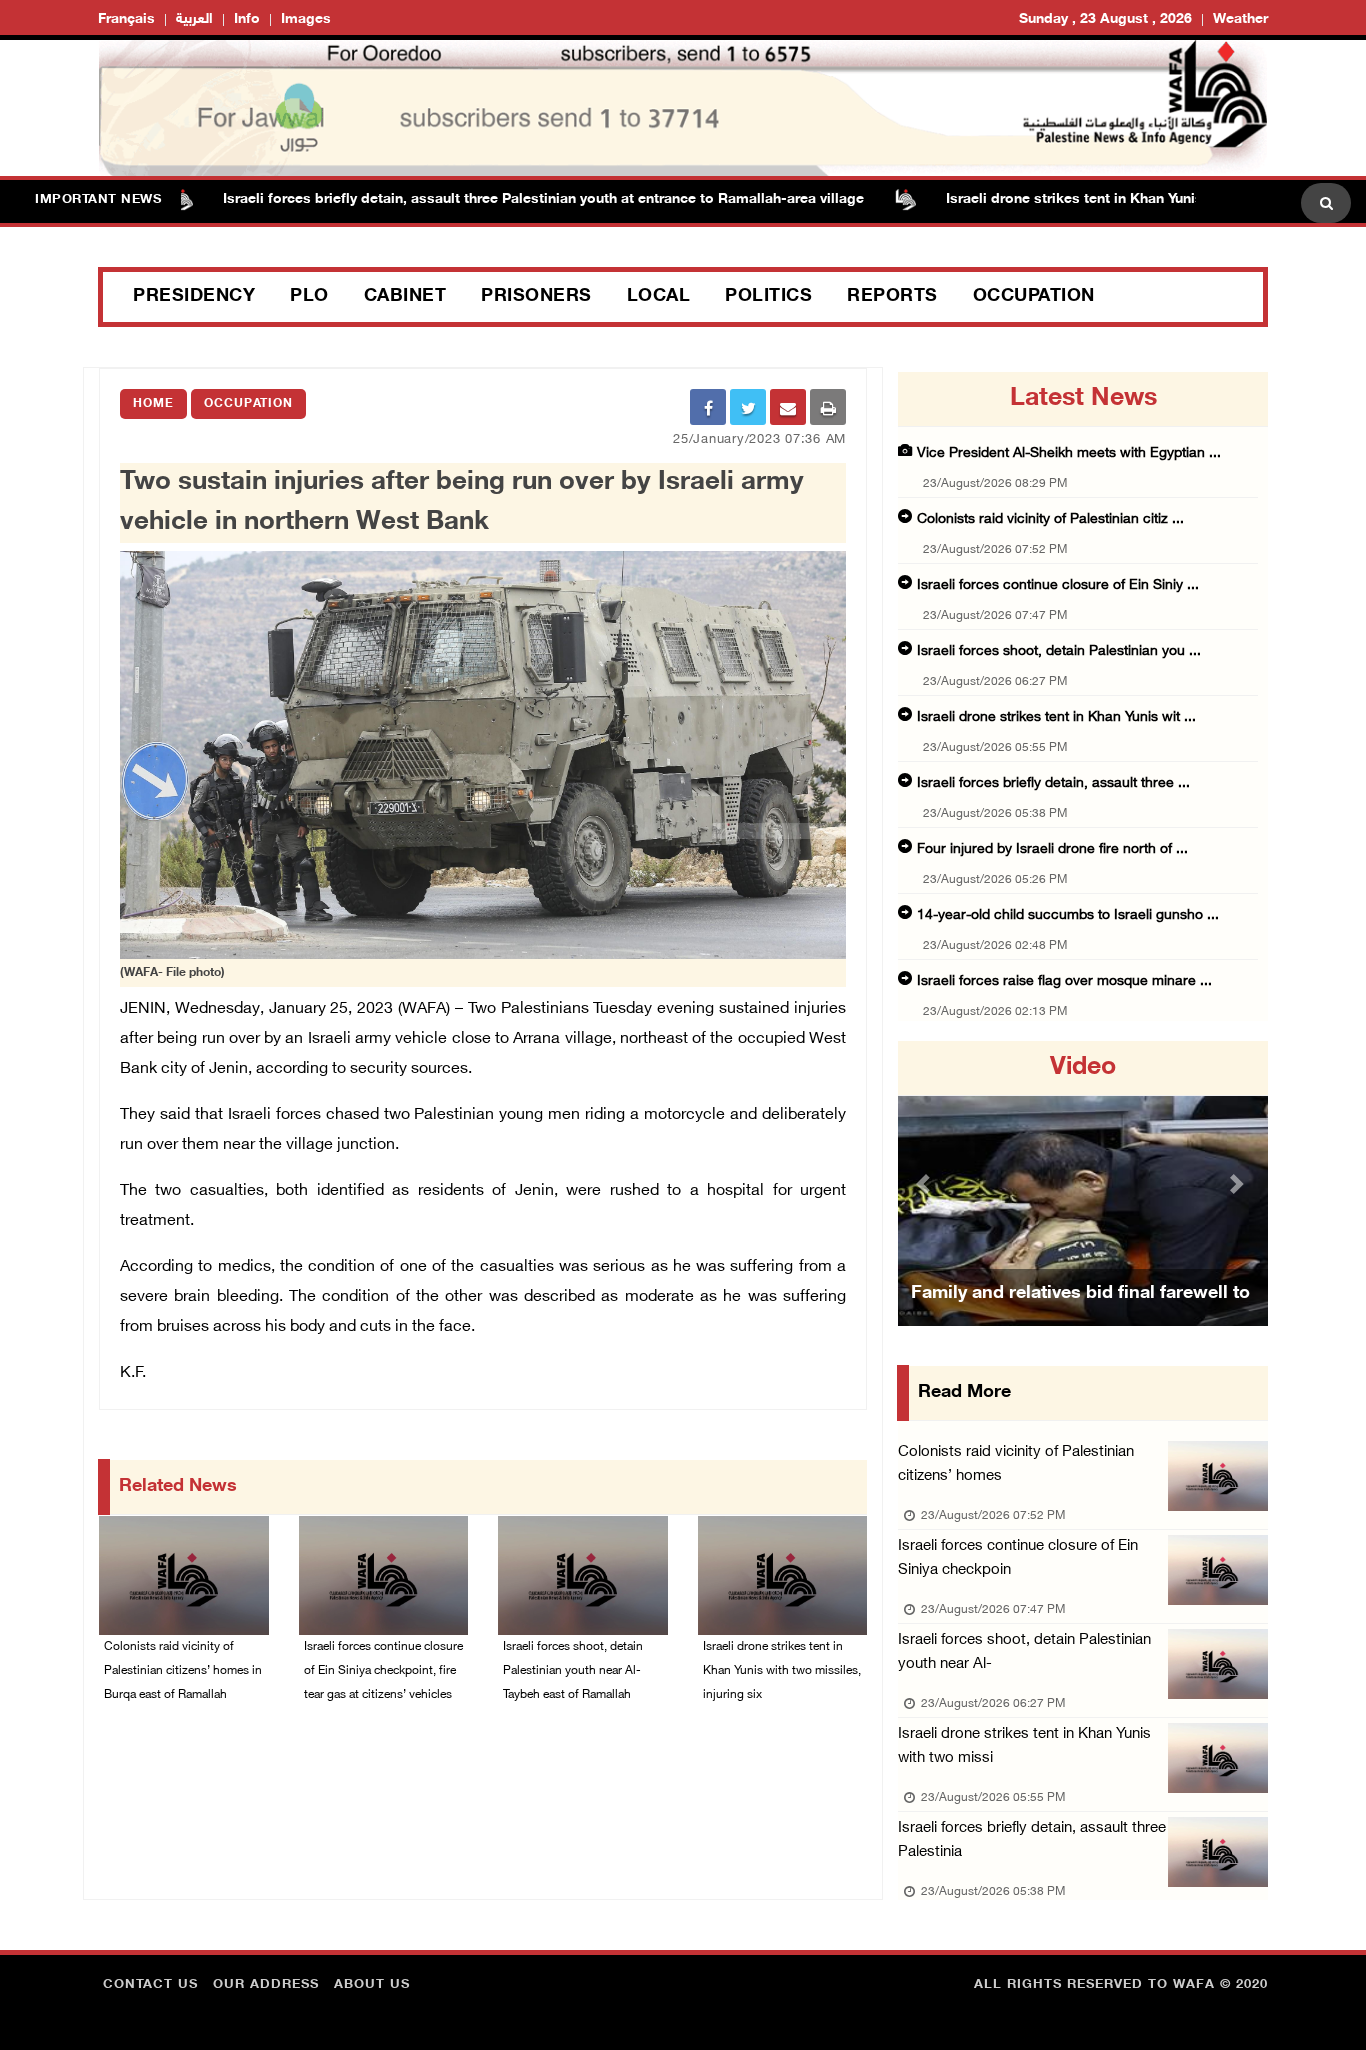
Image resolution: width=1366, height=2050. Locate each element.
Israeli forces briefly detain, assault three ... (1053, 783)
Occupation (1034, 297)
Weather (1240, 19)
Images (306, 19)
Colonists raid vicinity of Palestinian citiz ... (1050, 519)
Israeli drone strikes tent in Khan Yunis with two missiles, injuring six (1122, 199)
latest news (1083, 399)
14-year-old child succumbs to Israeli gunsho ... (1068, 915)
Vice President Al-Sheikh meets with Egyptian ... (1069, 453)
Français (126, 19)
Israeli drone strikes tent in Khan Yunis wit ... (1056, 717)
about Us (372, 1985)
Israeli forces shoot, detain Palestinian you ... (1059, 651)
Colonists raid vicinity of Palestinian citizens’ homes (1016, 1464)
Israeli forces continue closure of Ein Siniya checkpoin (1018, 1558)
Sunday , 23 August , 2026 (1105, 19)
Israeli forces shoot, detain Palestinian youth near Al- (1024, 1652)
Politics (768, 297)
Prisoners (536, 297)
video (1083, 1068)
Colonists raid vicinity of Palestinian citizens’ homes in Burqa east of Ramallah (183, 1671)
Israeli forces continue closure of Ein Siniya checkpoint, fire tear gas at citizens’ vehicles (383, 1671)
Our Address (266, 1985)
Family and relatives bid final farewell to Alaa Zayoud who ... (1080, 1319)
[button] (926, 1183)
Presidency (194, 297)
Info (247, 19)
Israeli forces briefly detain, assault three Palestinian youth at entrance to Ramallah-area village (489, 199)
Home (153, 404)
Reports (892, 297)
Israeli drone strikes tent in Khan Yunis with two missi (1024, 1746)
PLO (309, 297)
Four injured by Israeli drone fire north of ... (1052, 849)
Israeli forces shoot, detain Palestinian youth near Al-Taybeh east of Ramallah (573, 1671)
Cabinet (405, 297)
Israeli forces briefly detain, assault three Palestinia (1032, 1840)
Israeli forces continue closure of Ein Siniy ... (1058, 585)
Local (659, 297)
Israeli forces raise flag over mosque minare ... (1064, 981)
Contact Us (150, 1985)
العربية (194, 19)
